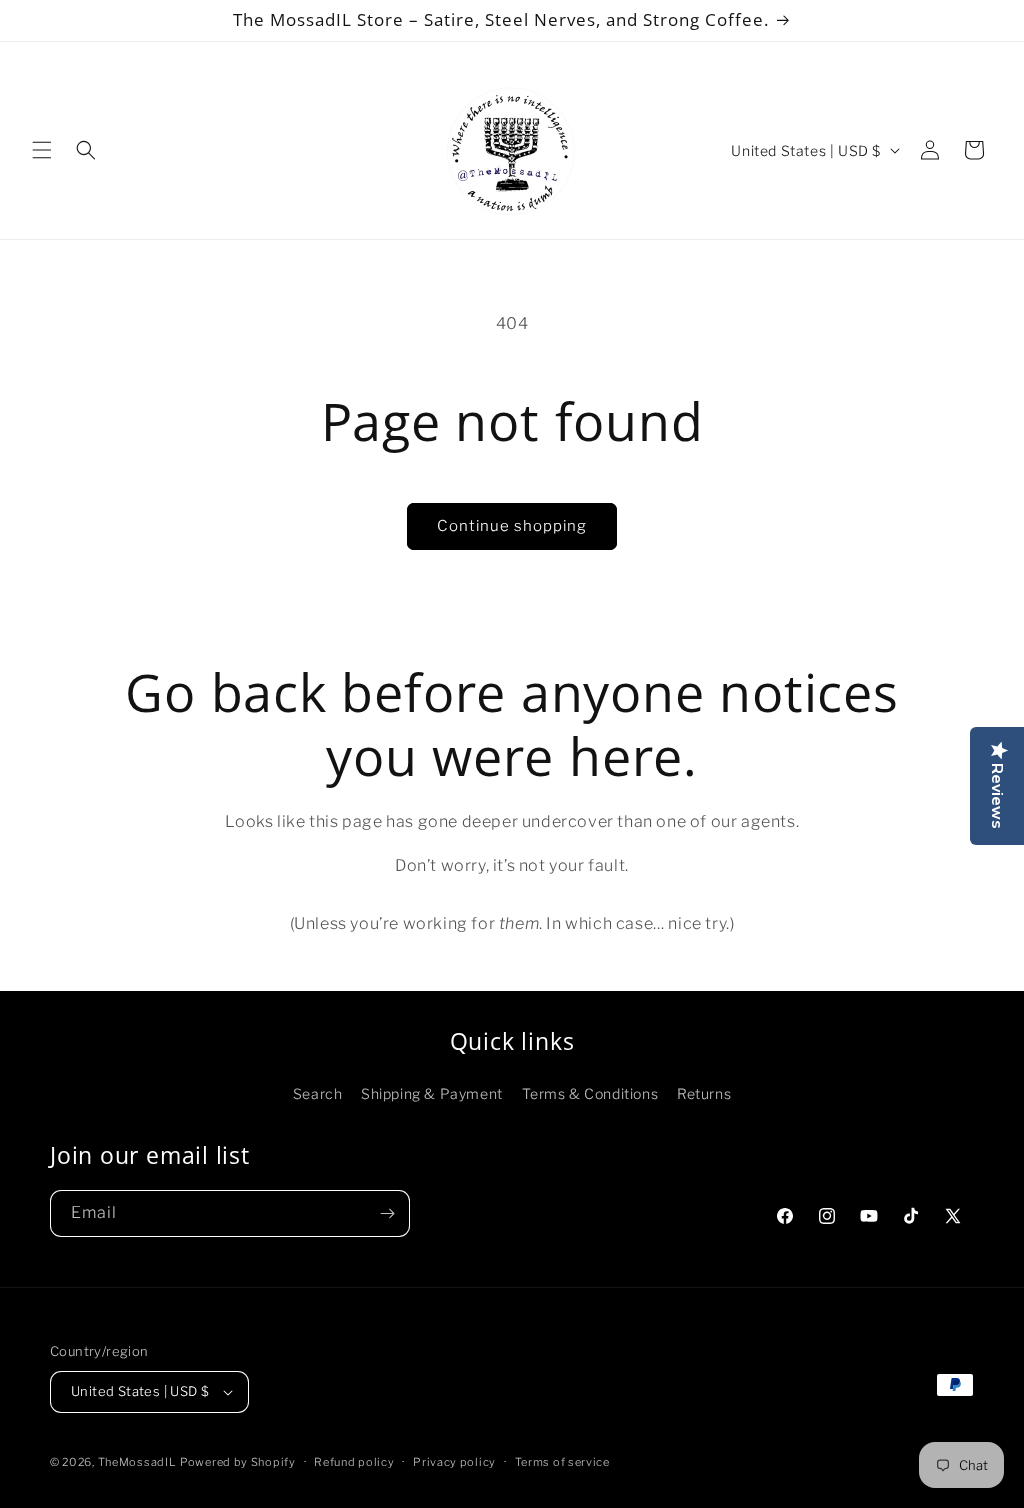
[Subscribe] (387, 1213)
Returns (704, 1093)
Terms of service (562, 1462)
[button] (42, 150)
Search (318, 1093)
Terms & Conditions (590, 1093)
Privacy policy (454, 1462)
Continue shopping (512, 526)
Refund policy (354, 1462)
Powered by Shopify (238, 1462)
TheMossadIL (137, 1462)
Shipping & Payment (432, 1093)
